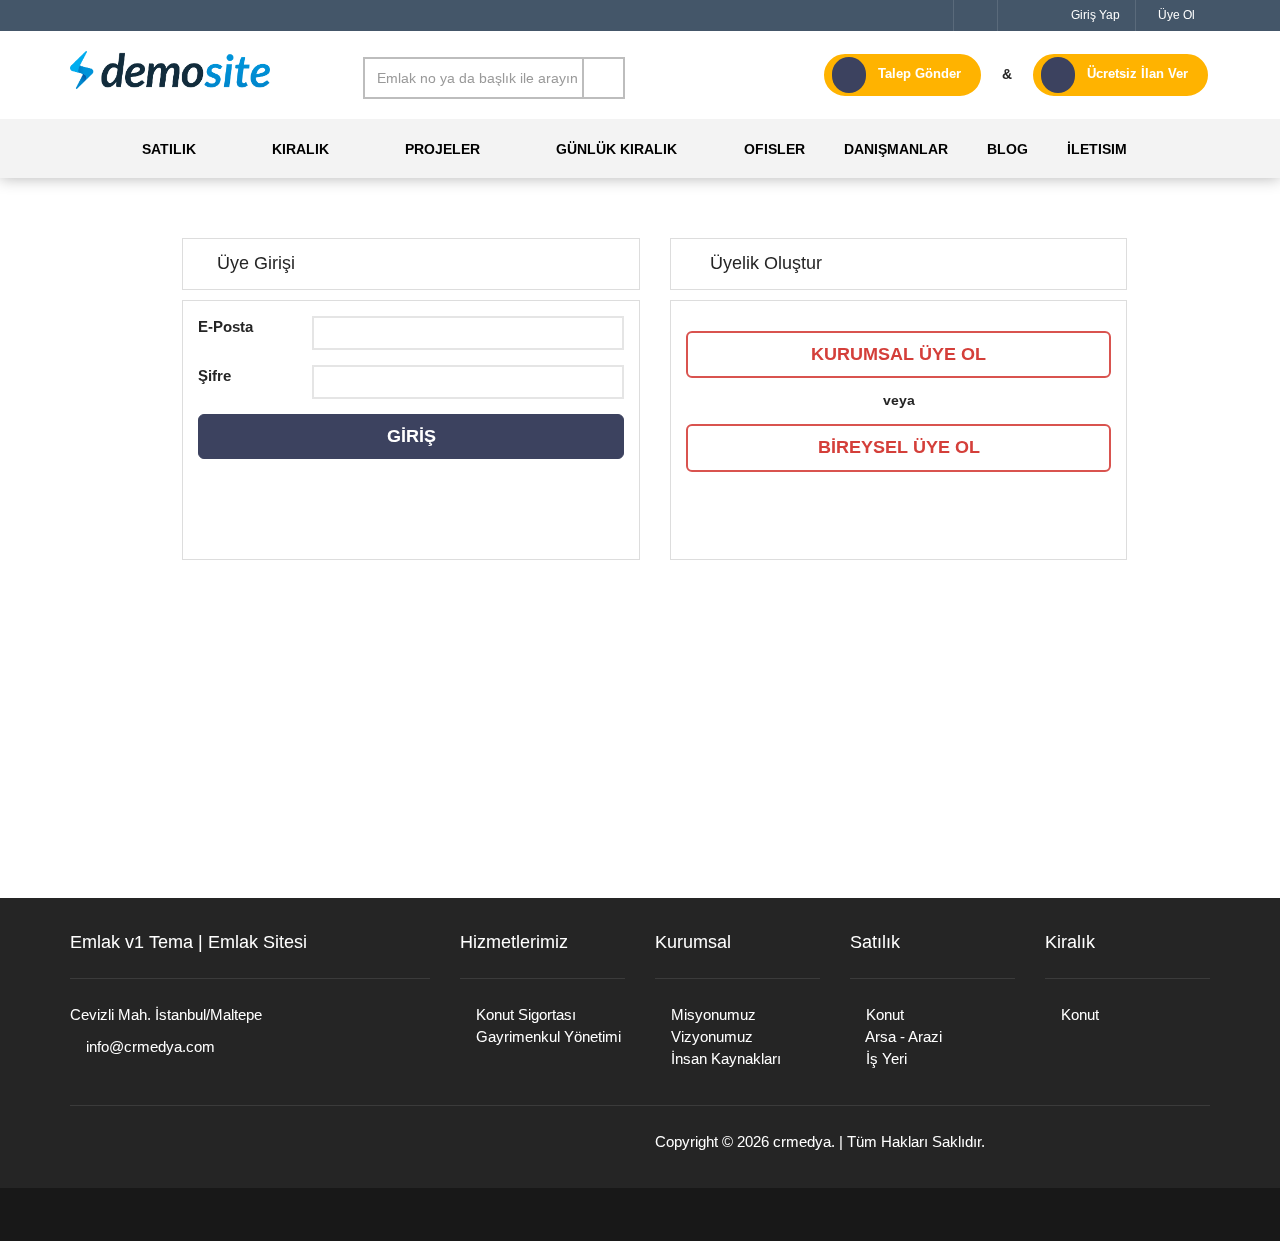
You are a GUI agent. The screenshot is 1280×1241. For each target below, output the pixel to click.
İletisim (1095, 149)
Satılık (169, 149)
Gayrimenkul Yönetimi (546, 1036)
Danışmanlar (894, 149)
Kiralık (300, 149)
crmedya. (804, 1141)
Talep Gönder (919, 73)
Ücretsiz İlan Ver (1137, 73)
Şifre (214, 375)
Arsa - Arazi (902, 1036)
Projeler (442, 149)
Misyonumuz (711, 1014)
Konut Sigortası (524, 1014)
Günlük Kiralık (616, 149)
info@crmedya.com (148, 1046)
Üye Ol (1175, 15)
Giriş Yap (1094, 15)
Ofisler (772, 149)
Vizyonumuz (710, 1036)
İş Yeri (884, 1058)
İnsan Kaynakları (724, 1058)
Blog (1005, 149)
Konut (883, 1014)
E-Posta (225, 326)
